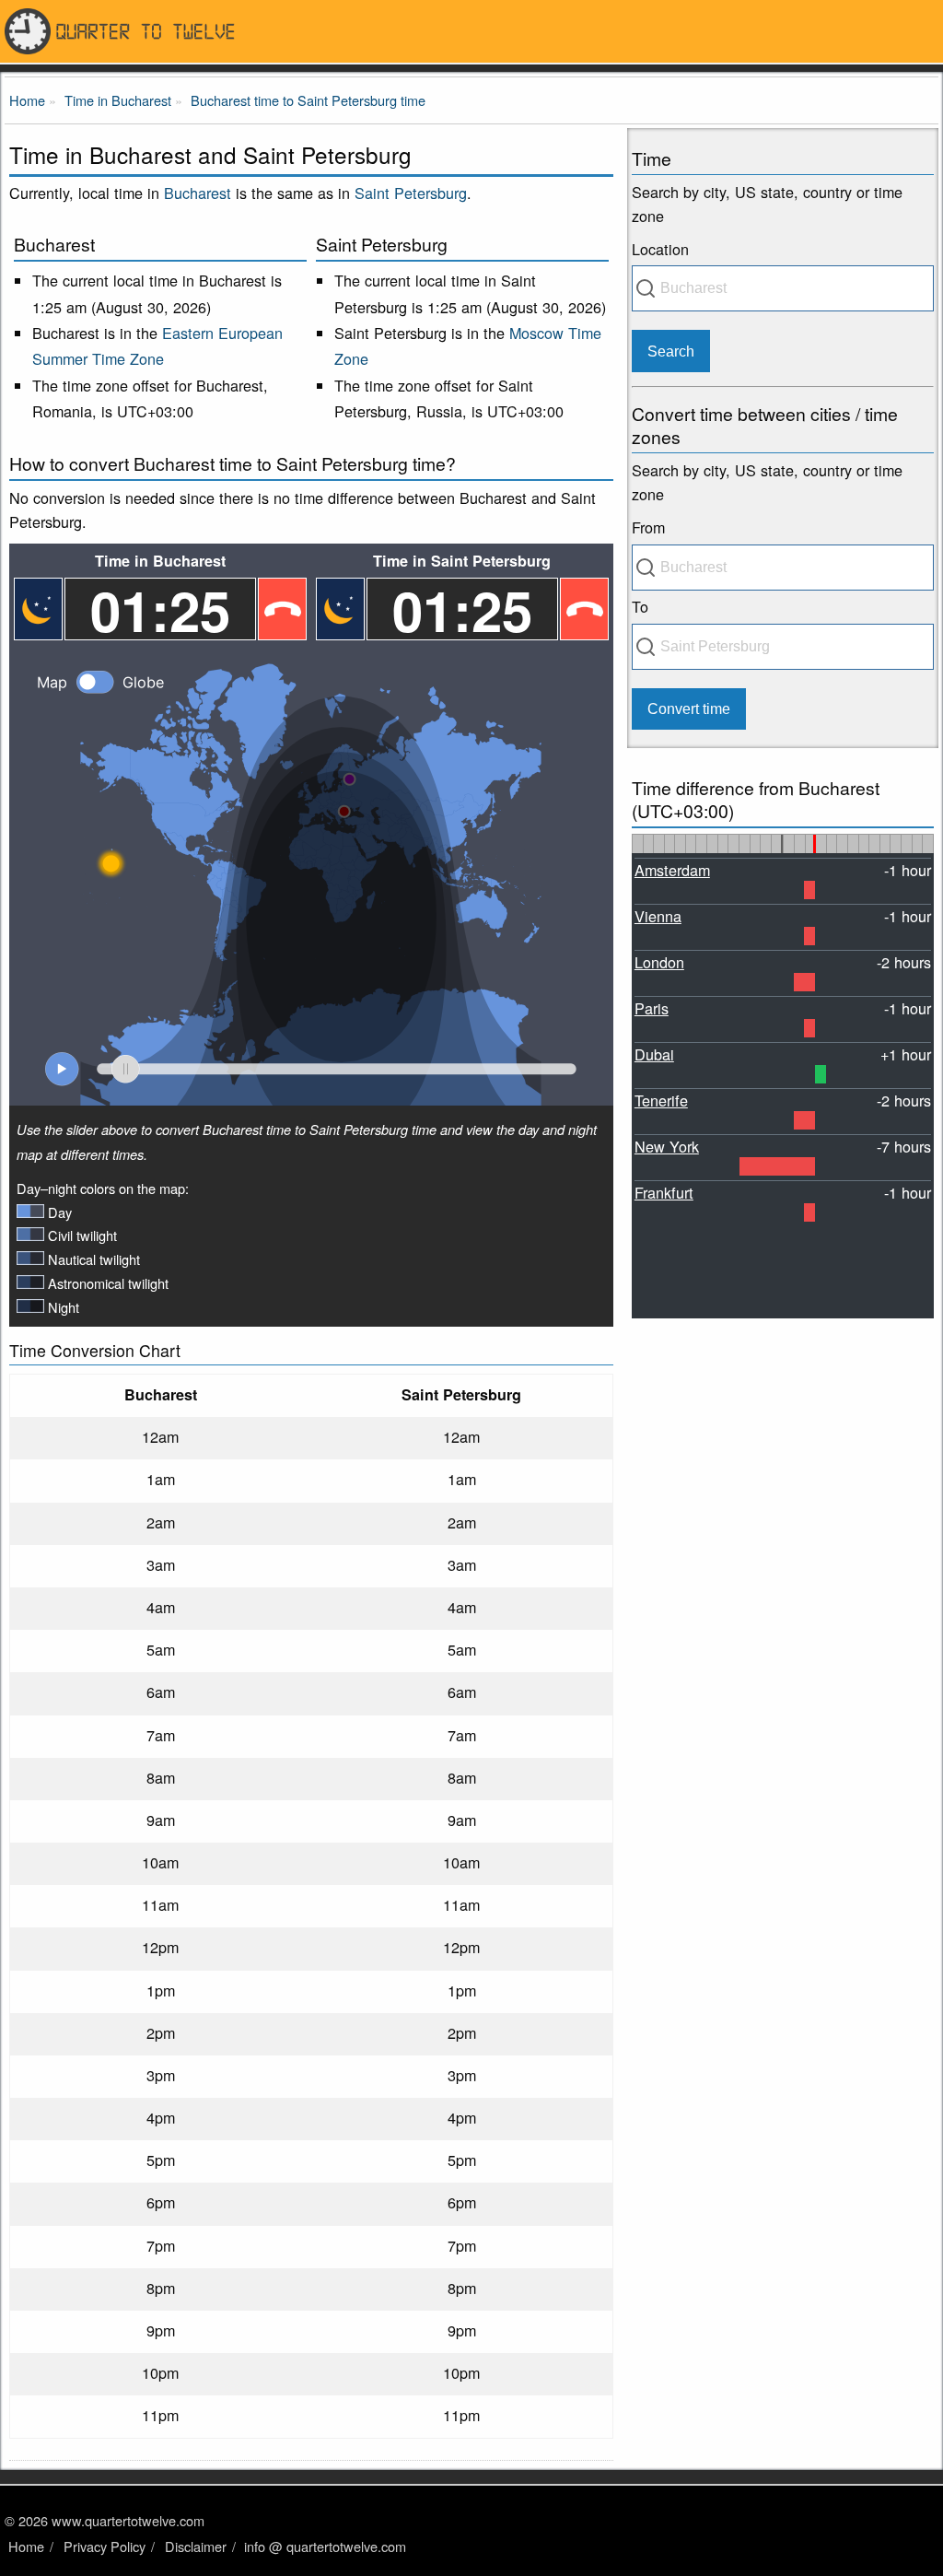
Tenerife (661, 1100)
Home (26, 2546)
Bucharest (198, 193)
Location (660, 249)
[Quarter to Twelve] (471, 31)
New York (667, 1146)
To (640, 606)
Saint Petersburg (411, 193)
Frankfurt (664, 1192)
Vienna (658, 916)
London (659, 962)
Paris (652, 1008)
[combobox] (783, 288)
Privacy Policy (105, 2546)
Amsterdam (672, 870)
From (648, 527)
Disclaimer (196, 2546)
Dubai (654, 1054)
